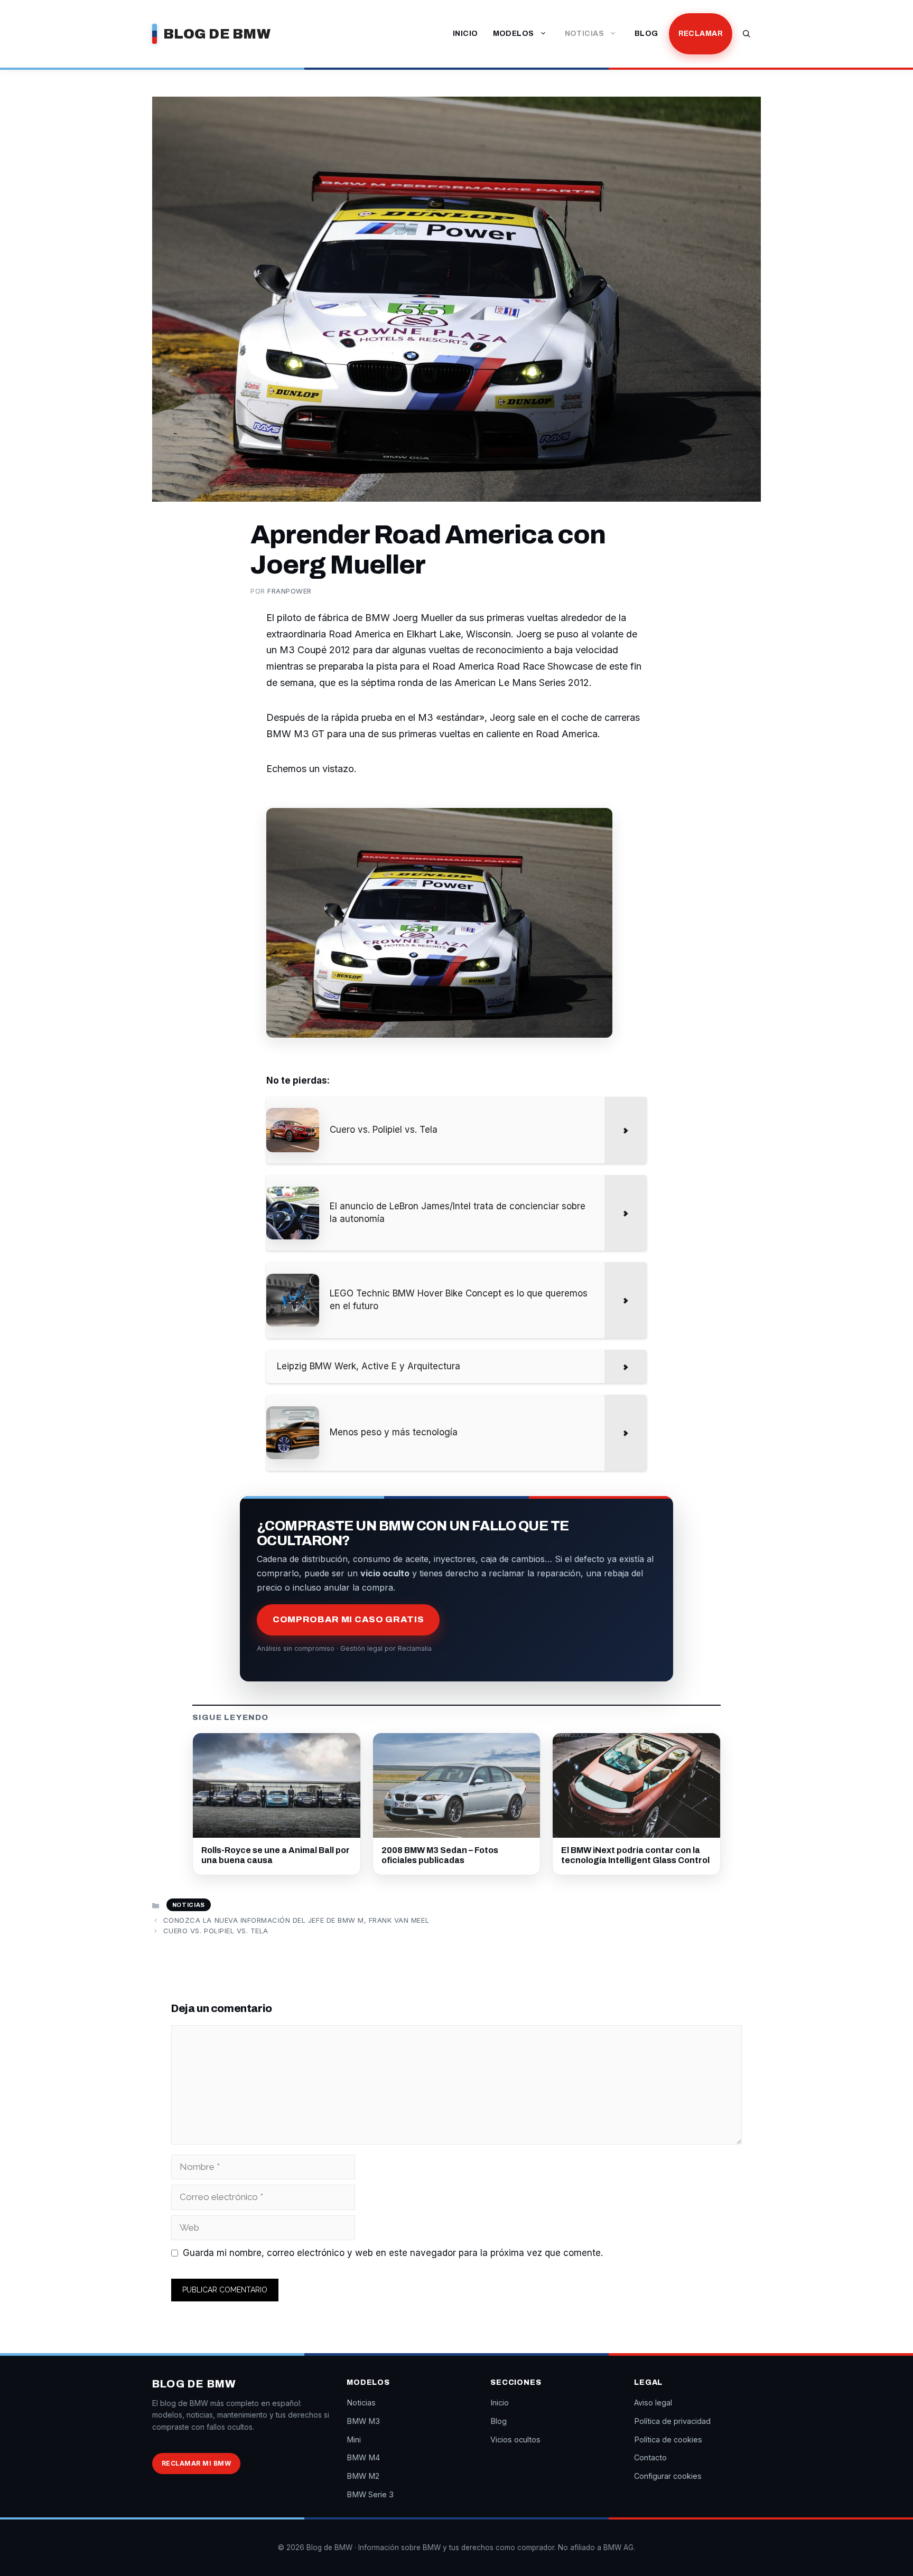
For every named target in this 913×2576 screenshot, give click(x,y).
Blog (646, 34)
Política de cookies (668, 2439)
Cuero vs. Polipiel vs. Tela (216, 1931)
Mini (354, 2439)
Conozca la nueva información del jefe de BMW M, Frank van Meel (296, 1920)
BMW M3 (363, 2421)
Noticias (584, 34)
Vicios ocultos (515, 2439)
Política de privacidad (672, 2421)
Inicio (465, 34)
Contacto (650, 2457)
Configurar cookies (668, 2476)
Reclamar (701, 34)
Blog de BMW (217, 34)
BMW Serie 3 (370, 2494)
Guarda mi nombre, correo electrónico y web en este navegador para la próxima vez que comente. (393, 2253)
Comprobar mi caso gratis (348, 1619)
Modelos (514, 34)
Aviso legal (653, 2403)
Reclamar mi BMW (196, 2463)
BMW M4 (363, 2457)
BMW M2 (363, 2476)
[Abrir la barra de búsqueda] (747, 34)
